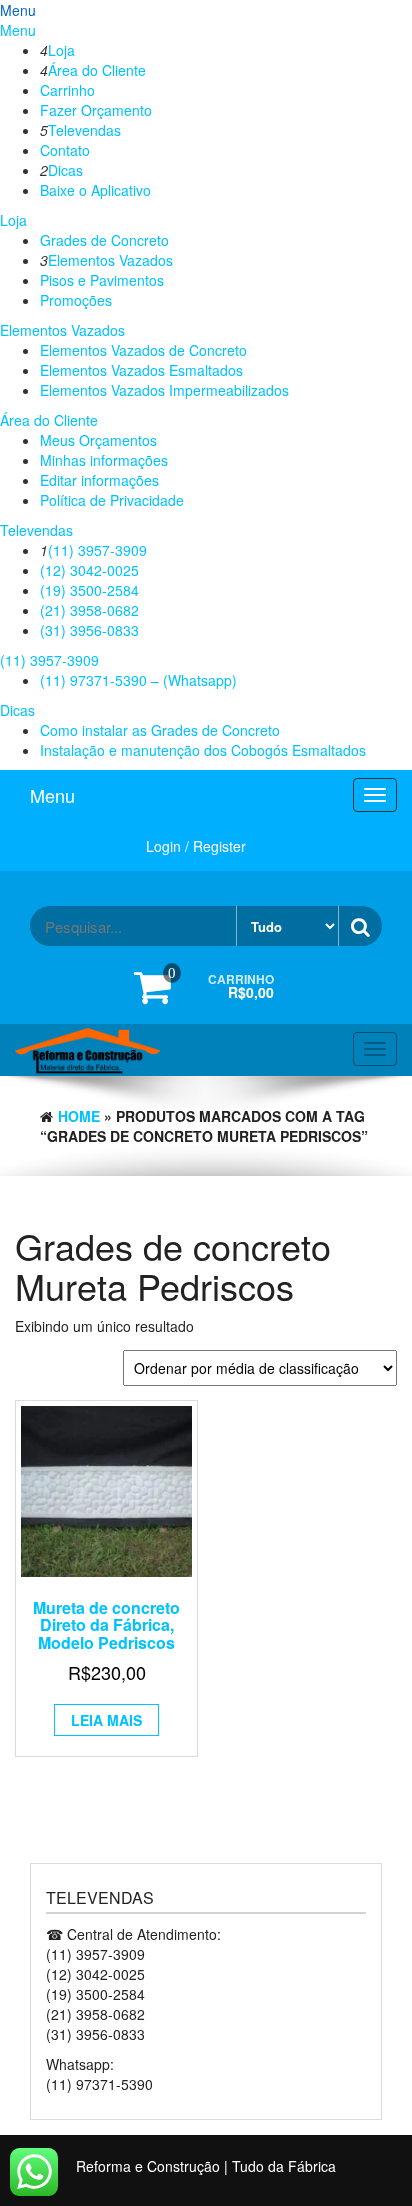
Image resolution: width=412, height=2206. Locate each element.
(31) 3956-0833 (89, 630)
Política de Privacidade (112, 500)
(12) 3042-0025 (89, 570)
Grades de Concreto (104, 240)
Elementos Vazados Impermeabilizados (164, 390)
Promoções (76, 300)
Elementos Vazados (110, 260)
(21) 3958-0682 (89, 610)
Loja (61, 50)
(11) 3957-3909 (97, 550)
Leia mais (106, 1720)
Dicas (65, 170)
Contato (65, 150)
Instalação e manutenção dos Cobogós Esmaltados (203, 750)
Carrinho (67, 90)
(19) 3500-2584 (89, 590)
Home (79, 1116)
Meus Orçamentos (98, 440)
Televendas (84, 130)
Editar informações (99, 480)
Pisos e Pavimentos (102, 280)
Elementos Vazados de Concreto (143, 350)
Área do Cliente (97, 70)
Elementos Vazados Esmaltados (141, 370)
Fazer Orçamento (96, 110)
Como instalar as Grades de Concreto (160, 730)
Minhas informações (104, 460)
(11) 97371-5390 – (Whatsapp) (138, 680)
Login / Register (196, 846)
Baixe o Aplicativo (95, 190)
